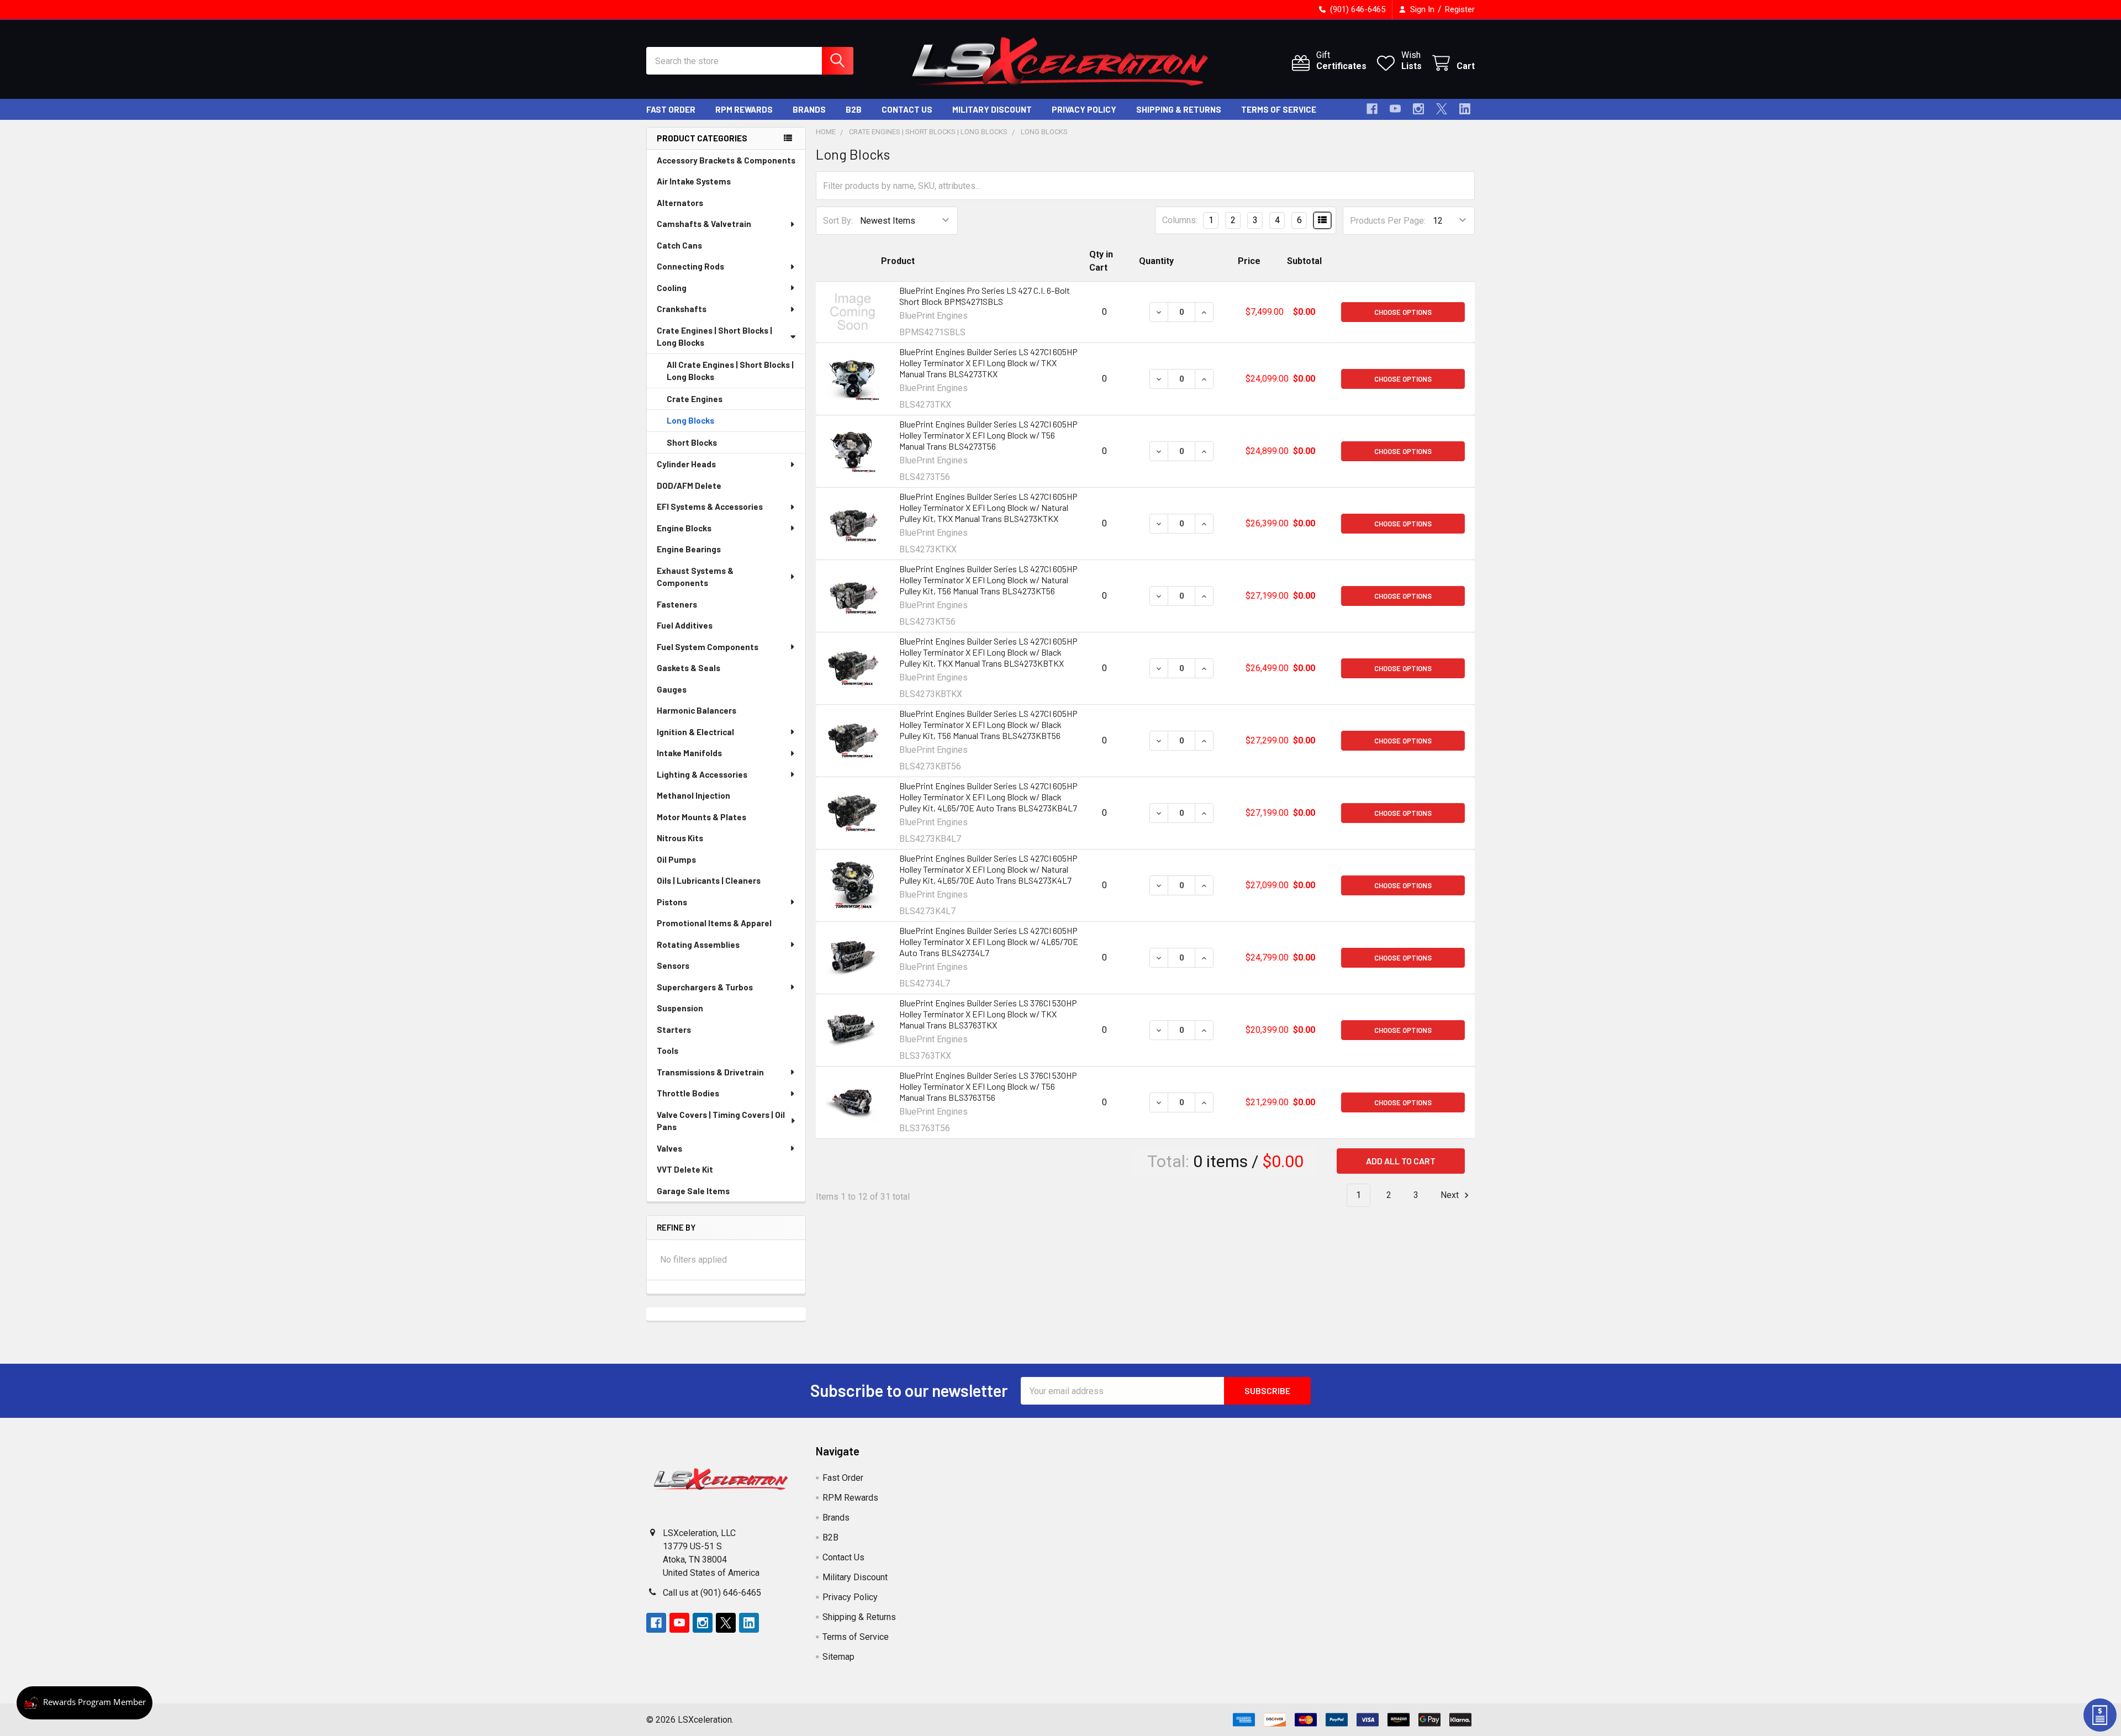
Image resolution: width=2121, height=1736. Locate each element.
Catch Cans (679, 245)
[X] (1442, 109)
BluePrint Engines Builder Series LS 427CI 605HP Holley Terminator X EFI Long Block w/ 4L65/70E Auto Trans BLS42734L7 (989, 941)
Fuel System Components (708, 647)
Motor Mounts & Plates (701, 817)
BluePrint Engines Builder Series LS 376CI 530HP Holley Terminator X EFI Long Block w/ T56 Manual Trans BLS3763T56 (988, 1086)
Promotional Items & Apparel (714, 923)
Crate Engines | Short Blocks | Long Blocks (714, 337)
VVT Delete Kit (685, 1169)
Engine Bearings (689, 549)
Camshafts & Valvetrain (704, 224)
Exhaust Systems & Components (695, 577)
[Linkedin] (1465, 109)
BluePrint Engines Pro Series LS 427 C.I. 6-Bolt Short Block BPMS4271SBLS (985, 296)
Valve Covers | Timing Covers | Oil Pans (721, 1121)
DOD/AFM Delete (689, 486)
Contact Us (907, 109)
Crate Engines (695, 399)
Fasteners (677, 604)
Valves (669, 1148)
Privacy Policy (1084, 109)
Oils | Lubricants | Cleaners (709, 880)
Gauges (672, 689)
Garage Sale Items (693, 1191)
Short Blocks (692, 442)
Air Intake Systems (694, 181)
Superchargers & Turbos (705, 987)
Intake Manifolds (689, 753)
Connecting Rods (690, 266)
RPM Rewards (744, 109)
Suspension (680, 1008)
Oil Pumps (676, 859)
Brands (809, 109)
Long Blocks (690, 420)
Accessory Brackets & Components (726, 160)
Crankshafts (682, 309)
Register (1460, 9)
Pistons (672, 902)
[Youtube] (1395, 109)
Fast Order (671, 109)
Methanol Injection (693, 795)
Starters (674, 1030)
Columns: (1180, 220)
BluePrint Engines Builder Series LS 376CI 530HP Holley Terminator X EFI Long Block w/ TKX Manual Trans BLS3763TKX (988, 1014)
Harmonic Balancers (697, 710)
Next (1451, 1195)
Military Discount (992, 109)
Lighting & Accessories (702, 774)
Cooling (672, 288)
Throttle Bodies (688, 1093)
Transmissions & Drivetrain (710, 1072)
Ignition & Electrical (695, 732)
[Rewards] (85, 1703)
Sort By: (838, 221)
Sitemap (838, 1657)
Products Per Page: (1388, 221)
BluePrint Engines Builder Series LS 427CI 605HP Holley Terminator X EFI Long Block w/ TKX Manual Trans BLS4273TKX (988, 363)
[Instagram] (1418, 109)
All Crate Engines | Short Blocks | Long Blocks (730, 371)
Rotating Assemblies (698, 944)
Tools (668, 1051)
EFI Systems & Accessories (710, 506)
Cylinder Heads (686, 464)
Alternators (680, 203)
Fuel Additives (685, 625)
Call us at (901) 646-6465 (712, 1593)
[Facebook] (1372, 109)
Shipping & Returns (1179, 109)
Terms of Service (1279, 109)
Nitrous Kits (680, 838)
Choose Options (1403, 312)
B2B (854, 109)
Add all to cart (1401, 1161)
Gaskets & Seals (688, 668)
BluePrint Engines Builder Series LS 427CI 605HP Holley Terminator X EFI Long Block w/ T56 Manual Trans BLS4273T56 (988, 435)
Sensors (673, 965)
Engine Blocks (684, 528)
